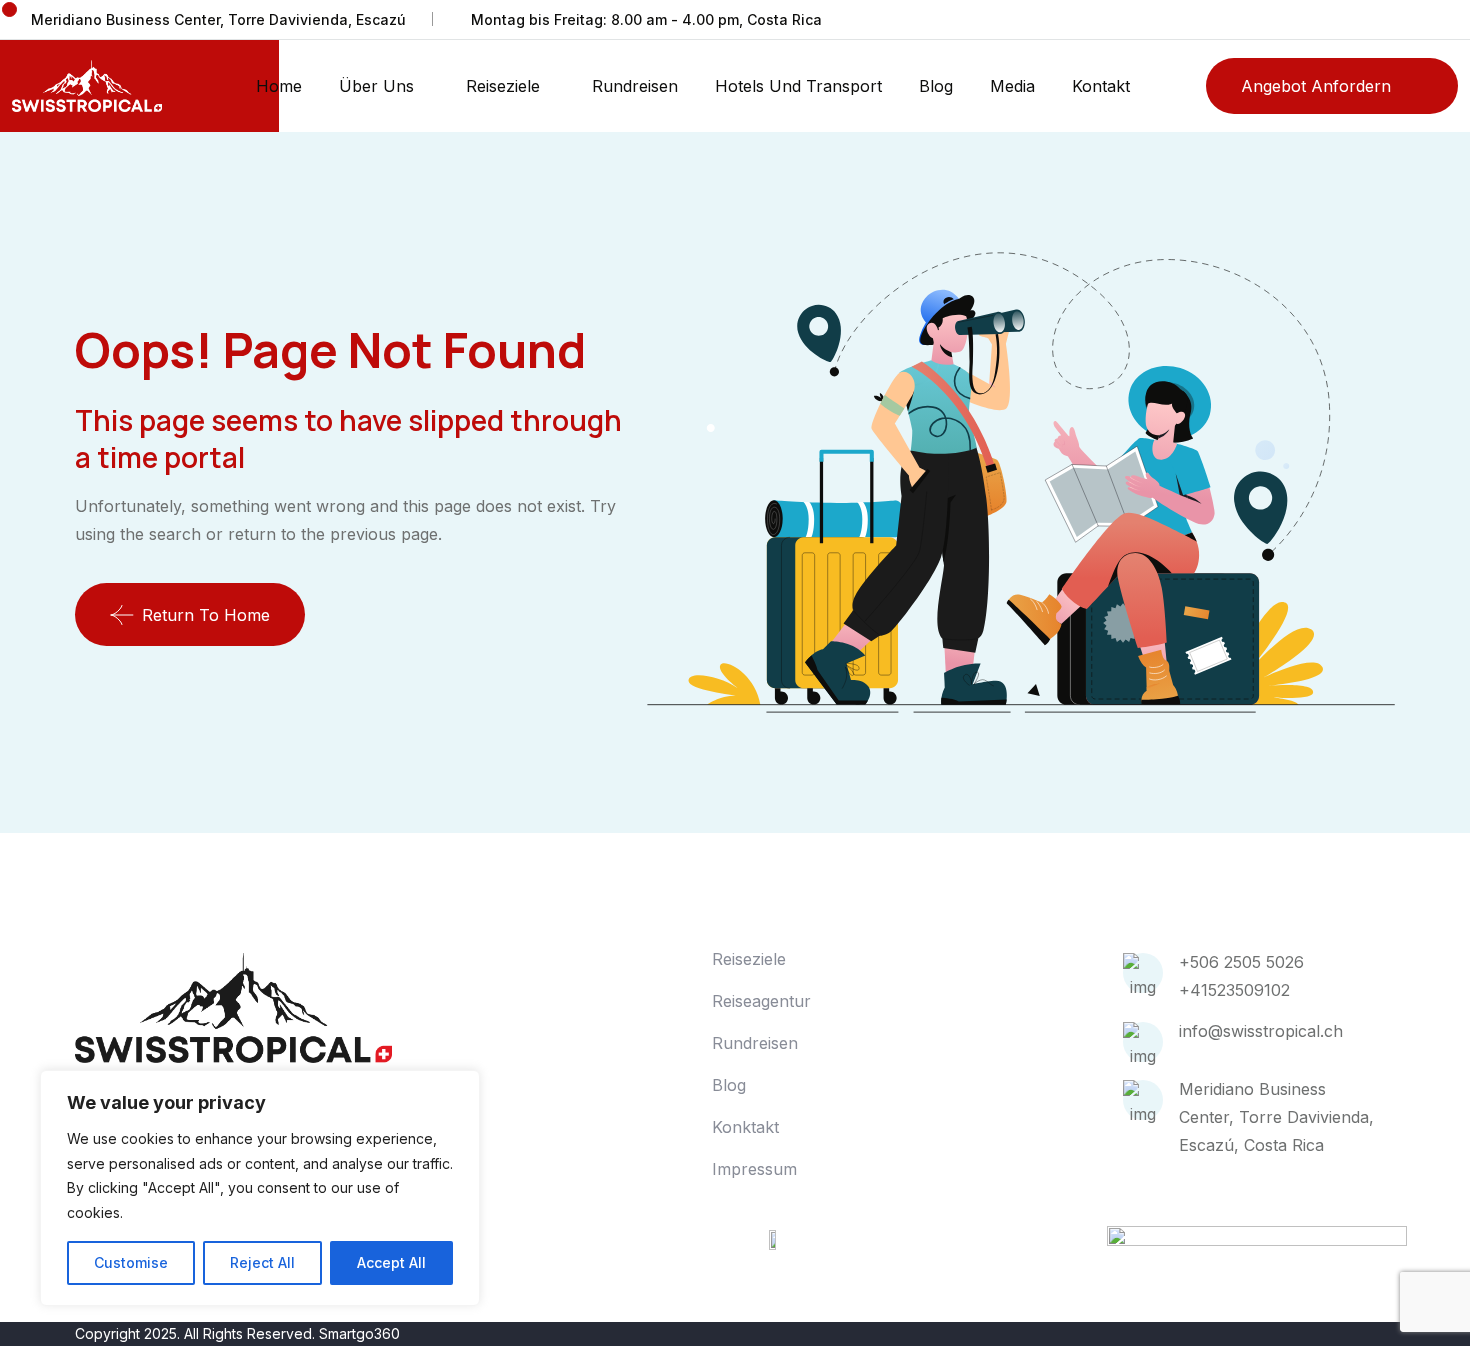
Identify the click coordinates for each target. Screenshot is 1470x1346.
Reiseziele (503, 86)
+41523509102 (1234, 990)
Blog (936, 86)
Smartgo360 (359, 1333)
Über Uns (376, 86)
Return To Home (206, 615)
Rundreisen (635, 86)
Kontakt (1101, 86)
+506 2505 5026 (1241, 962)
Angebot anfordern (1316, 86)
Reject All (262, 1262)
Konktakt (745, 1127)
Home (279, 86)
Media (1012, 86)
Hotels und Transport (798, 86)
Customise (131, 1262)
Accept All (391, 1262)
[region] (260, 1188)
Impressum (754, 1169)
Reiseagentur (761, 1001)
